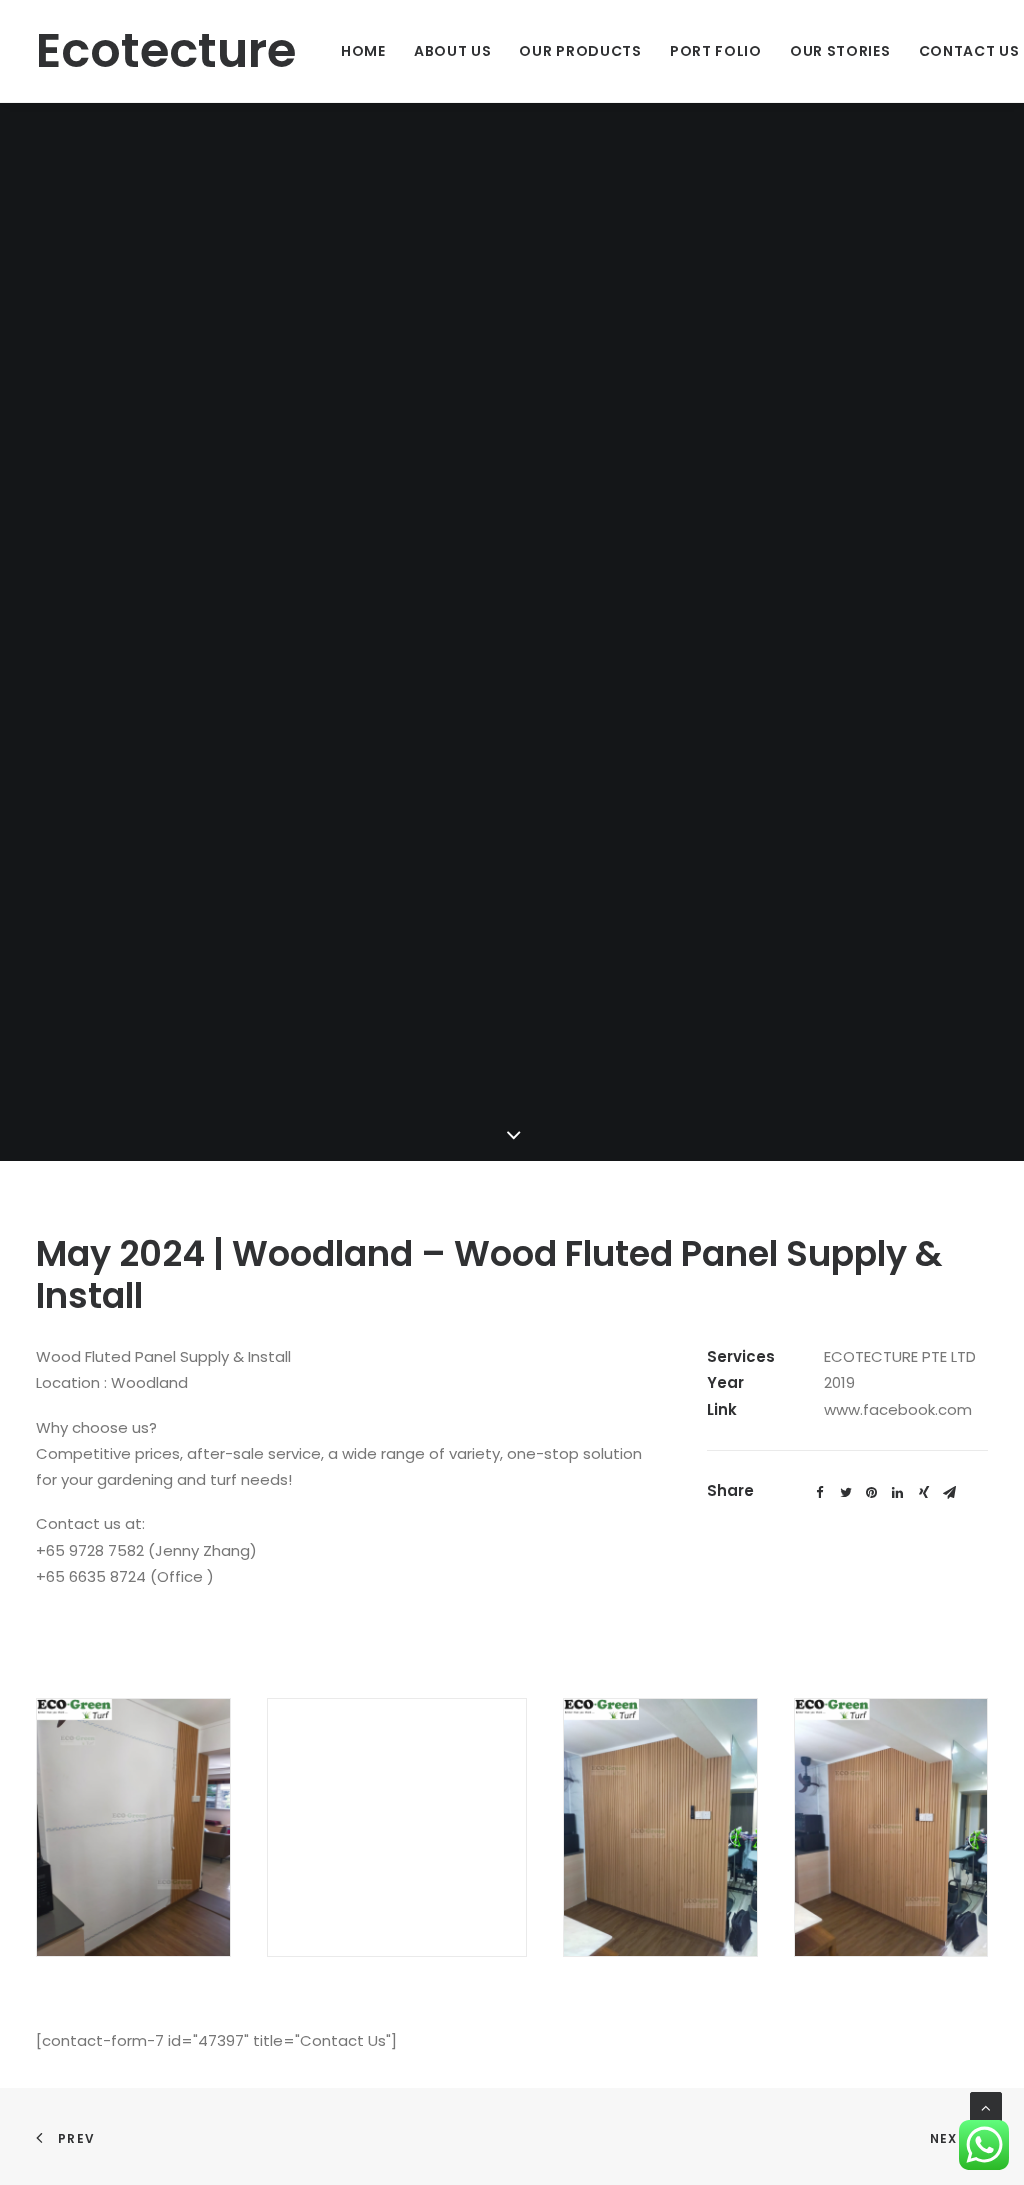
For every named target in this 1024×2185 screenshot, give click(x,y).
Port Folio (716, 51)
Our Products (580, 51)
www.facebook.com (898, 1409)
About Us (453, 51)
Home (363, 51)
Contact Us (969, 51)
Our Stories (840, 51)
